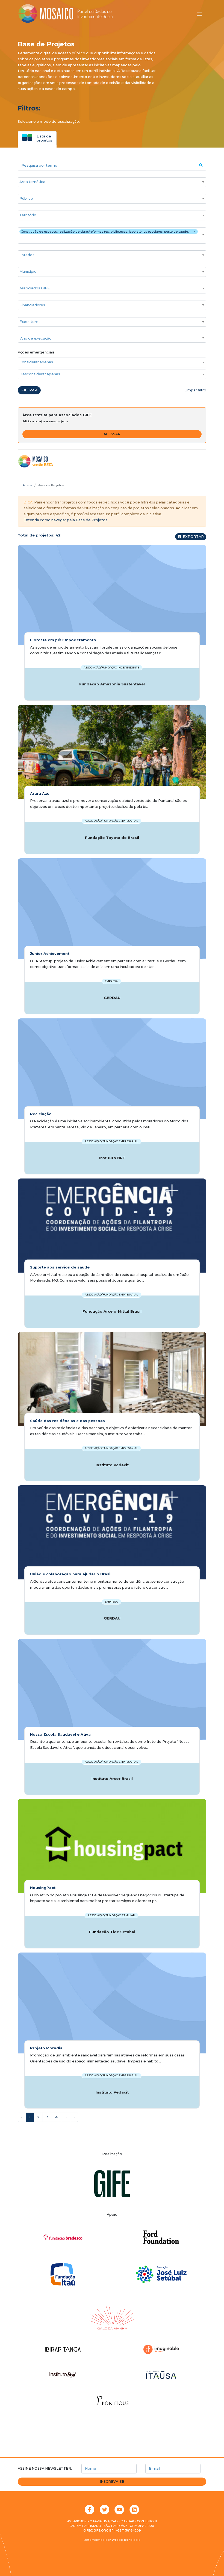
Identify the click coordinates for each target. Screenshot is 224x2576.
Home (28, 485)
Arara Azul (40, 794)
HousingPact (43, 1888)
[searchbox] (109, 182)
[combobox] (112, 182)
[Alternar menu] (199, 14)
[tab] (37, 138)
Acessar (112, 434)
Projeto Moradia (46, 2048)
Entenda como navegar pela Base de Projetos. (66, 520)
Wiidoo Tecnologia (126, 2540)
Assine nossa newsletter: (45, 2468)
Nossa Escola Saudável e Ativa (60, 1734)
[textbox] (112, 338)
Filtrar (29, 390)
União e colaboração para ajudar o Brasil (71, 1574)
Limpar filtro (195, 390)
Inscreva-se (112, 2481)
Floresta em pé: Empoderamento (63, 640)
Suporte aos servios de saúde (60, 1267)
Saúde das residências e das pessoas (67, 1421)
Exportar (193, 537)
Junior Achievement (50, 954)
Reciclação (41, 1114)
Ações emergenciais (36, 352)
